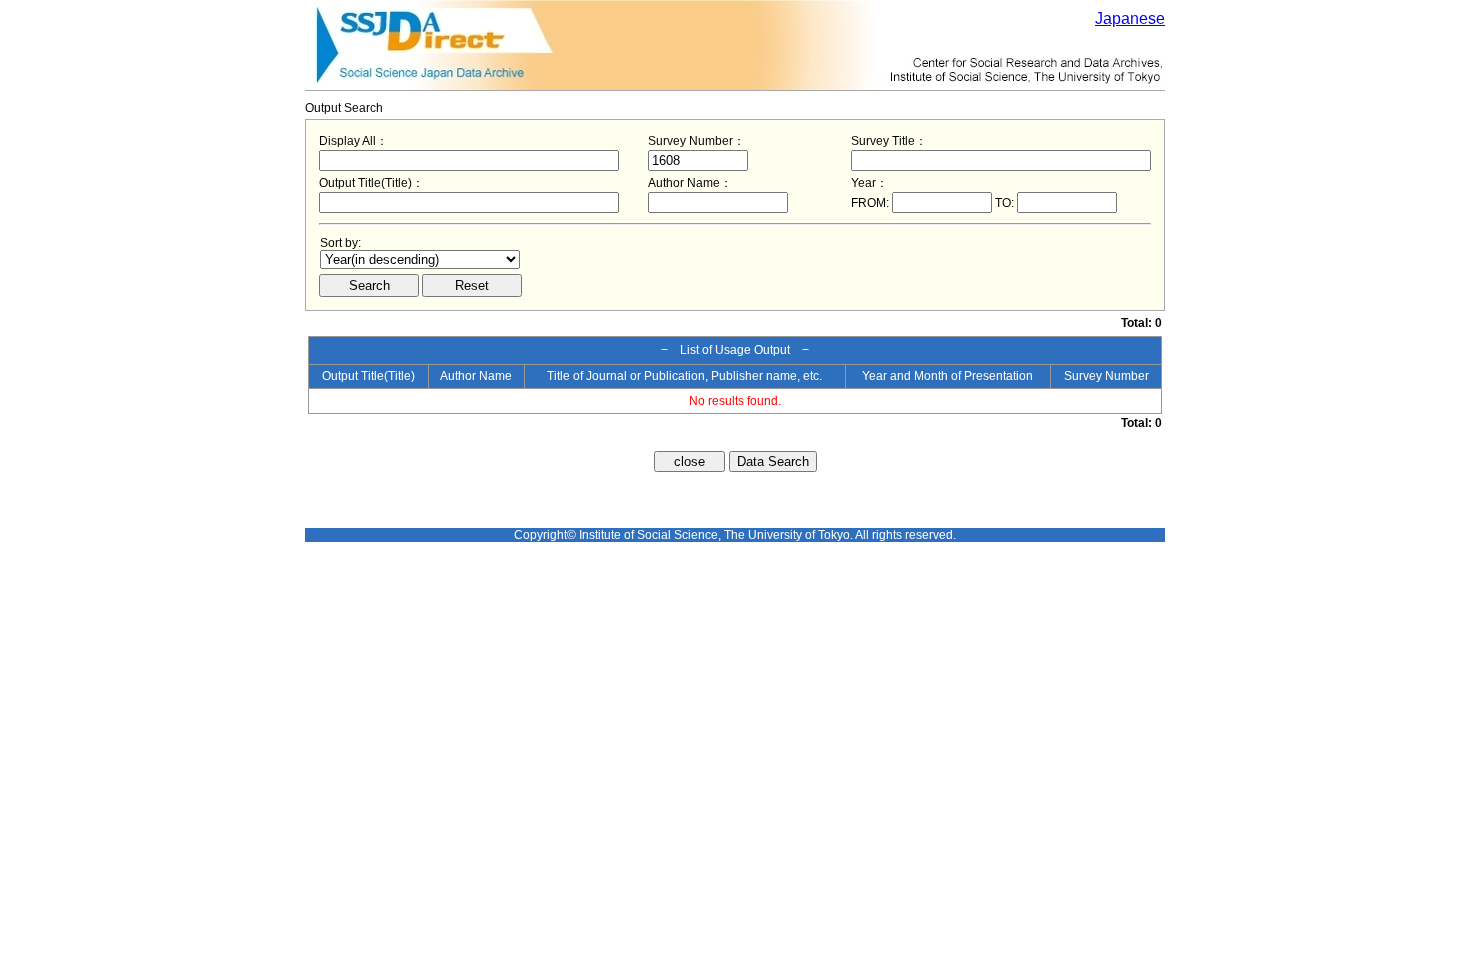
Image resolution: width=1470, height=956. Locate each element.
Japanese (1130, 18)
